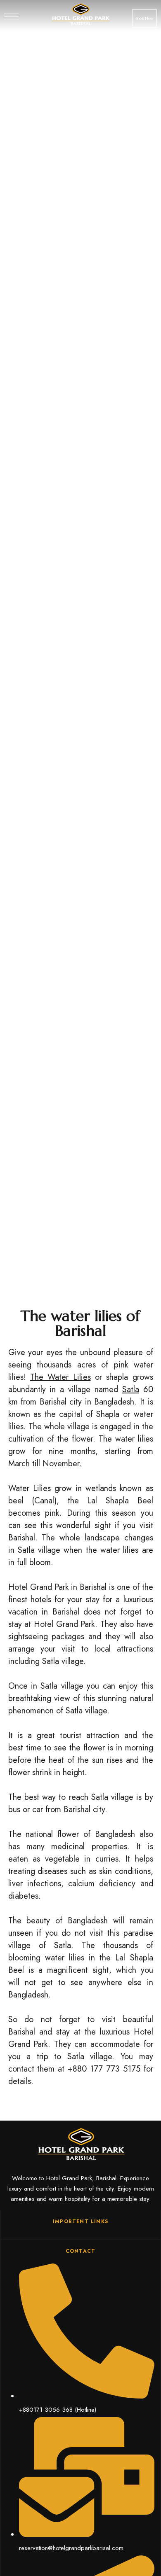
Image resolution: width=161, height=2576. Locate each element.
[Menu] (11, 16)
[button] (144, 19)
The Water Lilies (60, 1377)
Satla (131, 1389)
